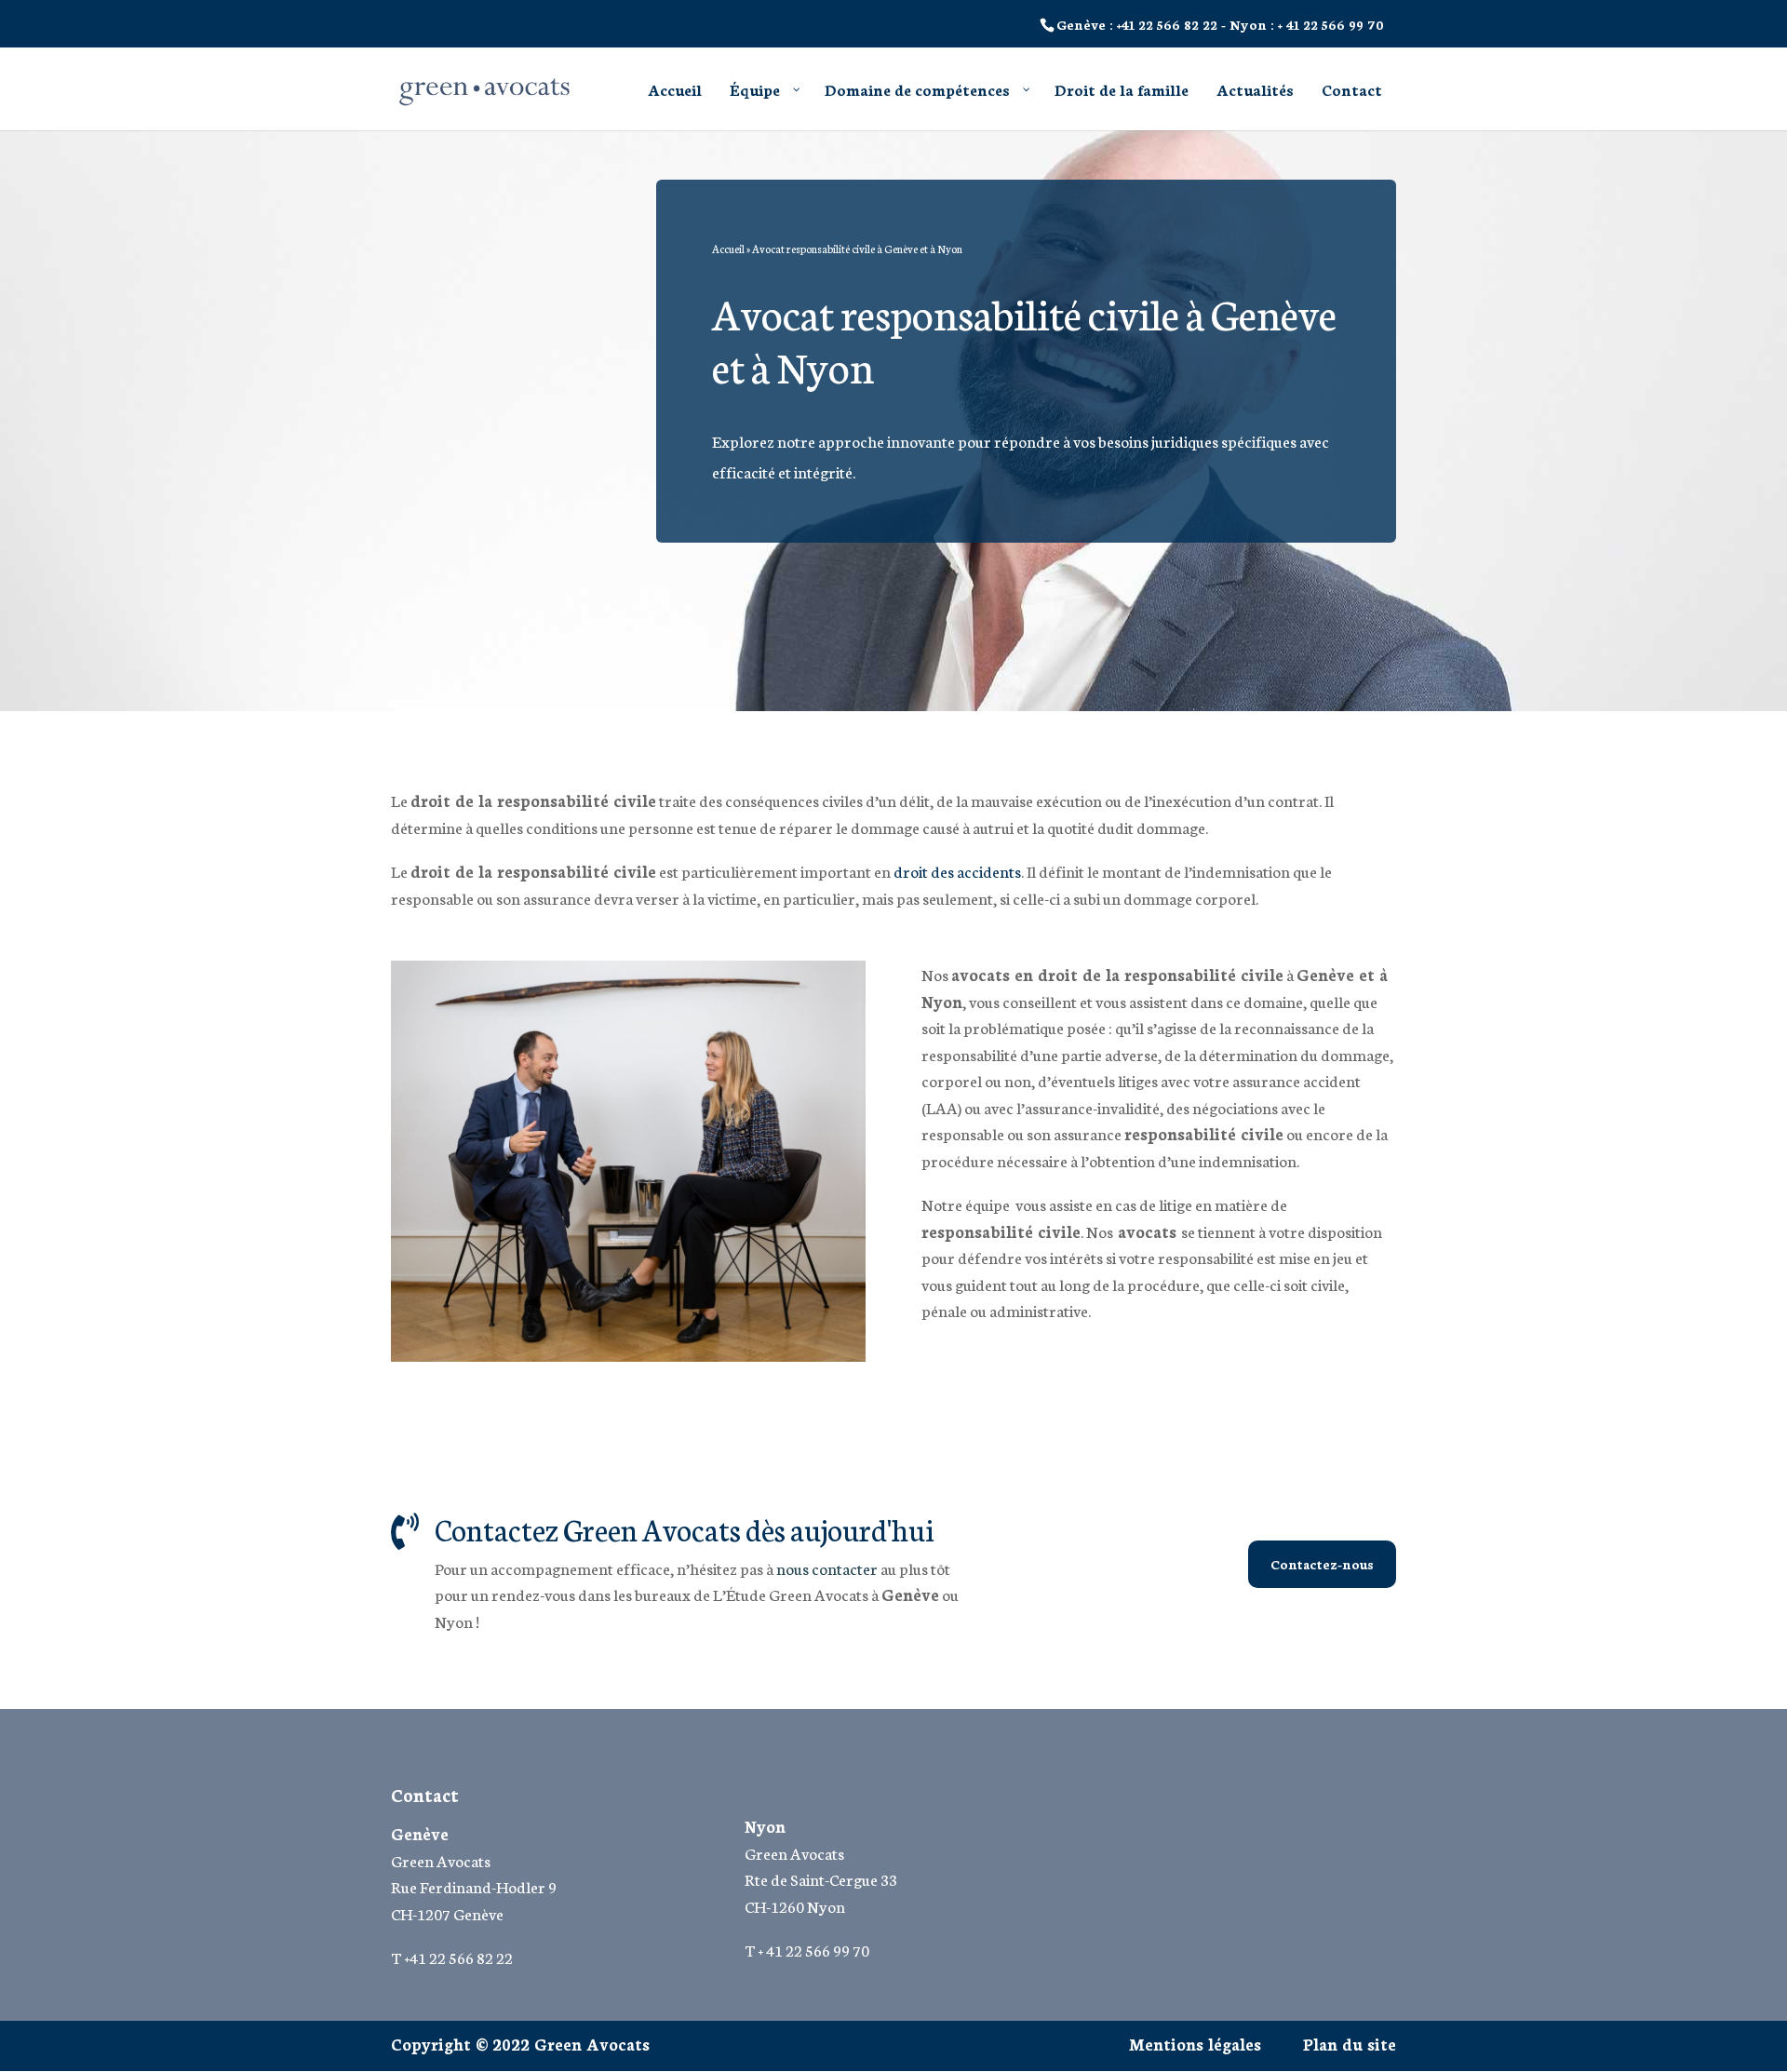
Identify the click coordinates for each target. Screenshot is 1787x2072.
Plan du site (1350, 2043)
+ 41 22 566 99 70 (1331, 24)
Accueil (728, 249)
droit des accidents (957, 870)
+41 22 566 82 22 (1167, 24)
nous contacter (827, 1567)
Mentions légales (1195, 2043)
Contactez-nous (1322, 1564)
